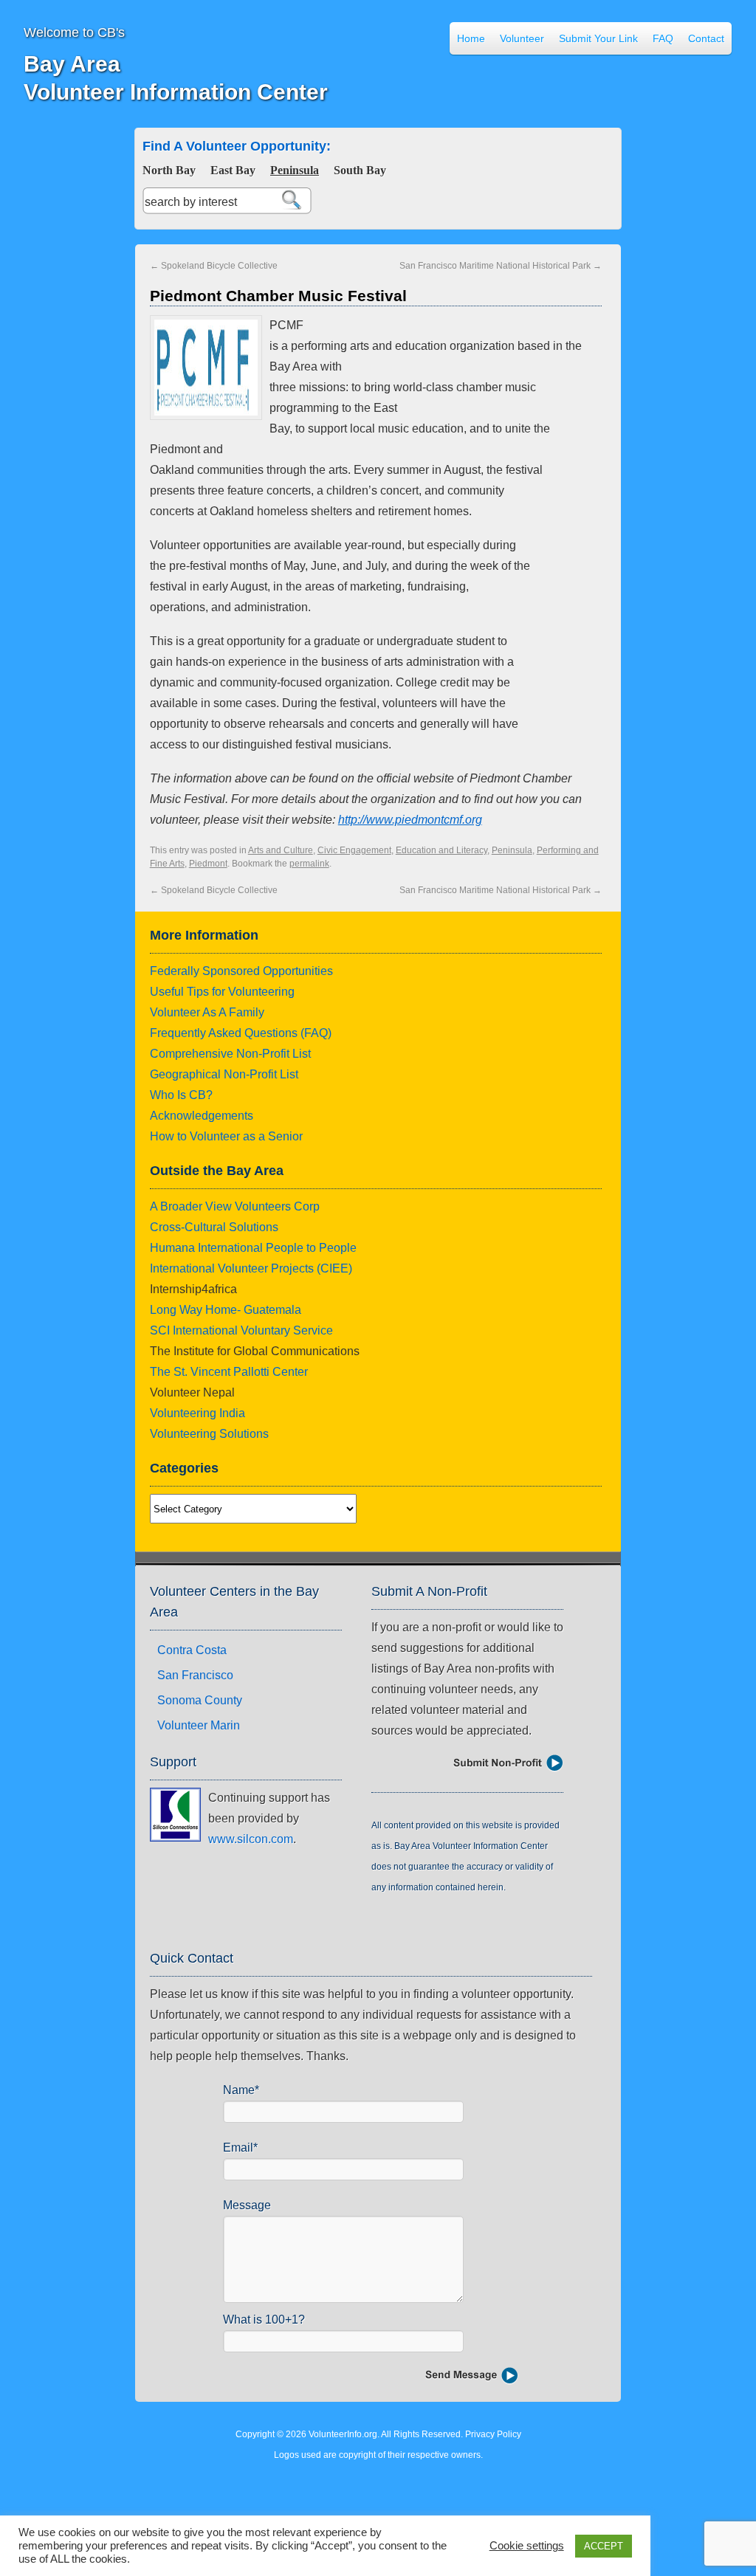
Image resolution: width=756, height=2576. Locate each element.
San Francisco (195, 1675)
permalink (309, 864)
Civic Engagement (354, 850)
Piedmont (208, 864)
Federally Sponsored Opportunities (241, 971)
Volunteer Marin (199, 1725)
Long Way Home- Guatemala (226, 1310)
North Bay (169, 170)
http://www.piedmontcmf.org (410, 820)
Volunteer (522, 38)
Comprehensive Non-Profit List (230, 1054)
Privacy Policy (493, 2434)
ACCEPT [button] (604, 2546)
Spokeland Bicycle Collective (214, 266)
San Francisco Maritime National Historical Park (501, 266)
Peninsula (295, 170)
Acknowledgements (202, 1116)
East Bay (233, 170)
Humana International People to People (253, 1248)
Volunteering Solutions (209, 1434)
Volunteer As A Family (207, 1012)
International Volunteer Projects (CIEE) (251, 1268)
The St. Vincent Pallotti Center (229, 1372)
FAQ (663, 38)
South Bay (360, 170)
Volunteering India (197, 1413)
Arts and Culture (281, 850)
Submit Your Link (598, 38)
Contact (706, 38)
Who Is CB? (181, 1095)
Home (471, 38)
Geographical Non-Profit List (224, 1074)
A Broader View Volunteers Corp (235, 1206)
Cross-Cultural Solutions (214, 1227)
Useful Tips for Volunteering (222, 992)
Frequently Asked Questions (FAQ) (241, 1033)
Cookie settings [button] (527, 2546)
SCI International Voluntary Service (241, 1330)
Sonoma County (200, 1700)
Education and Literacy (441, 850)
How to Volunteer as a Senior (226, 1136)
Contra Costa (192, 1650)
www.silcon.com (251, 1839)
